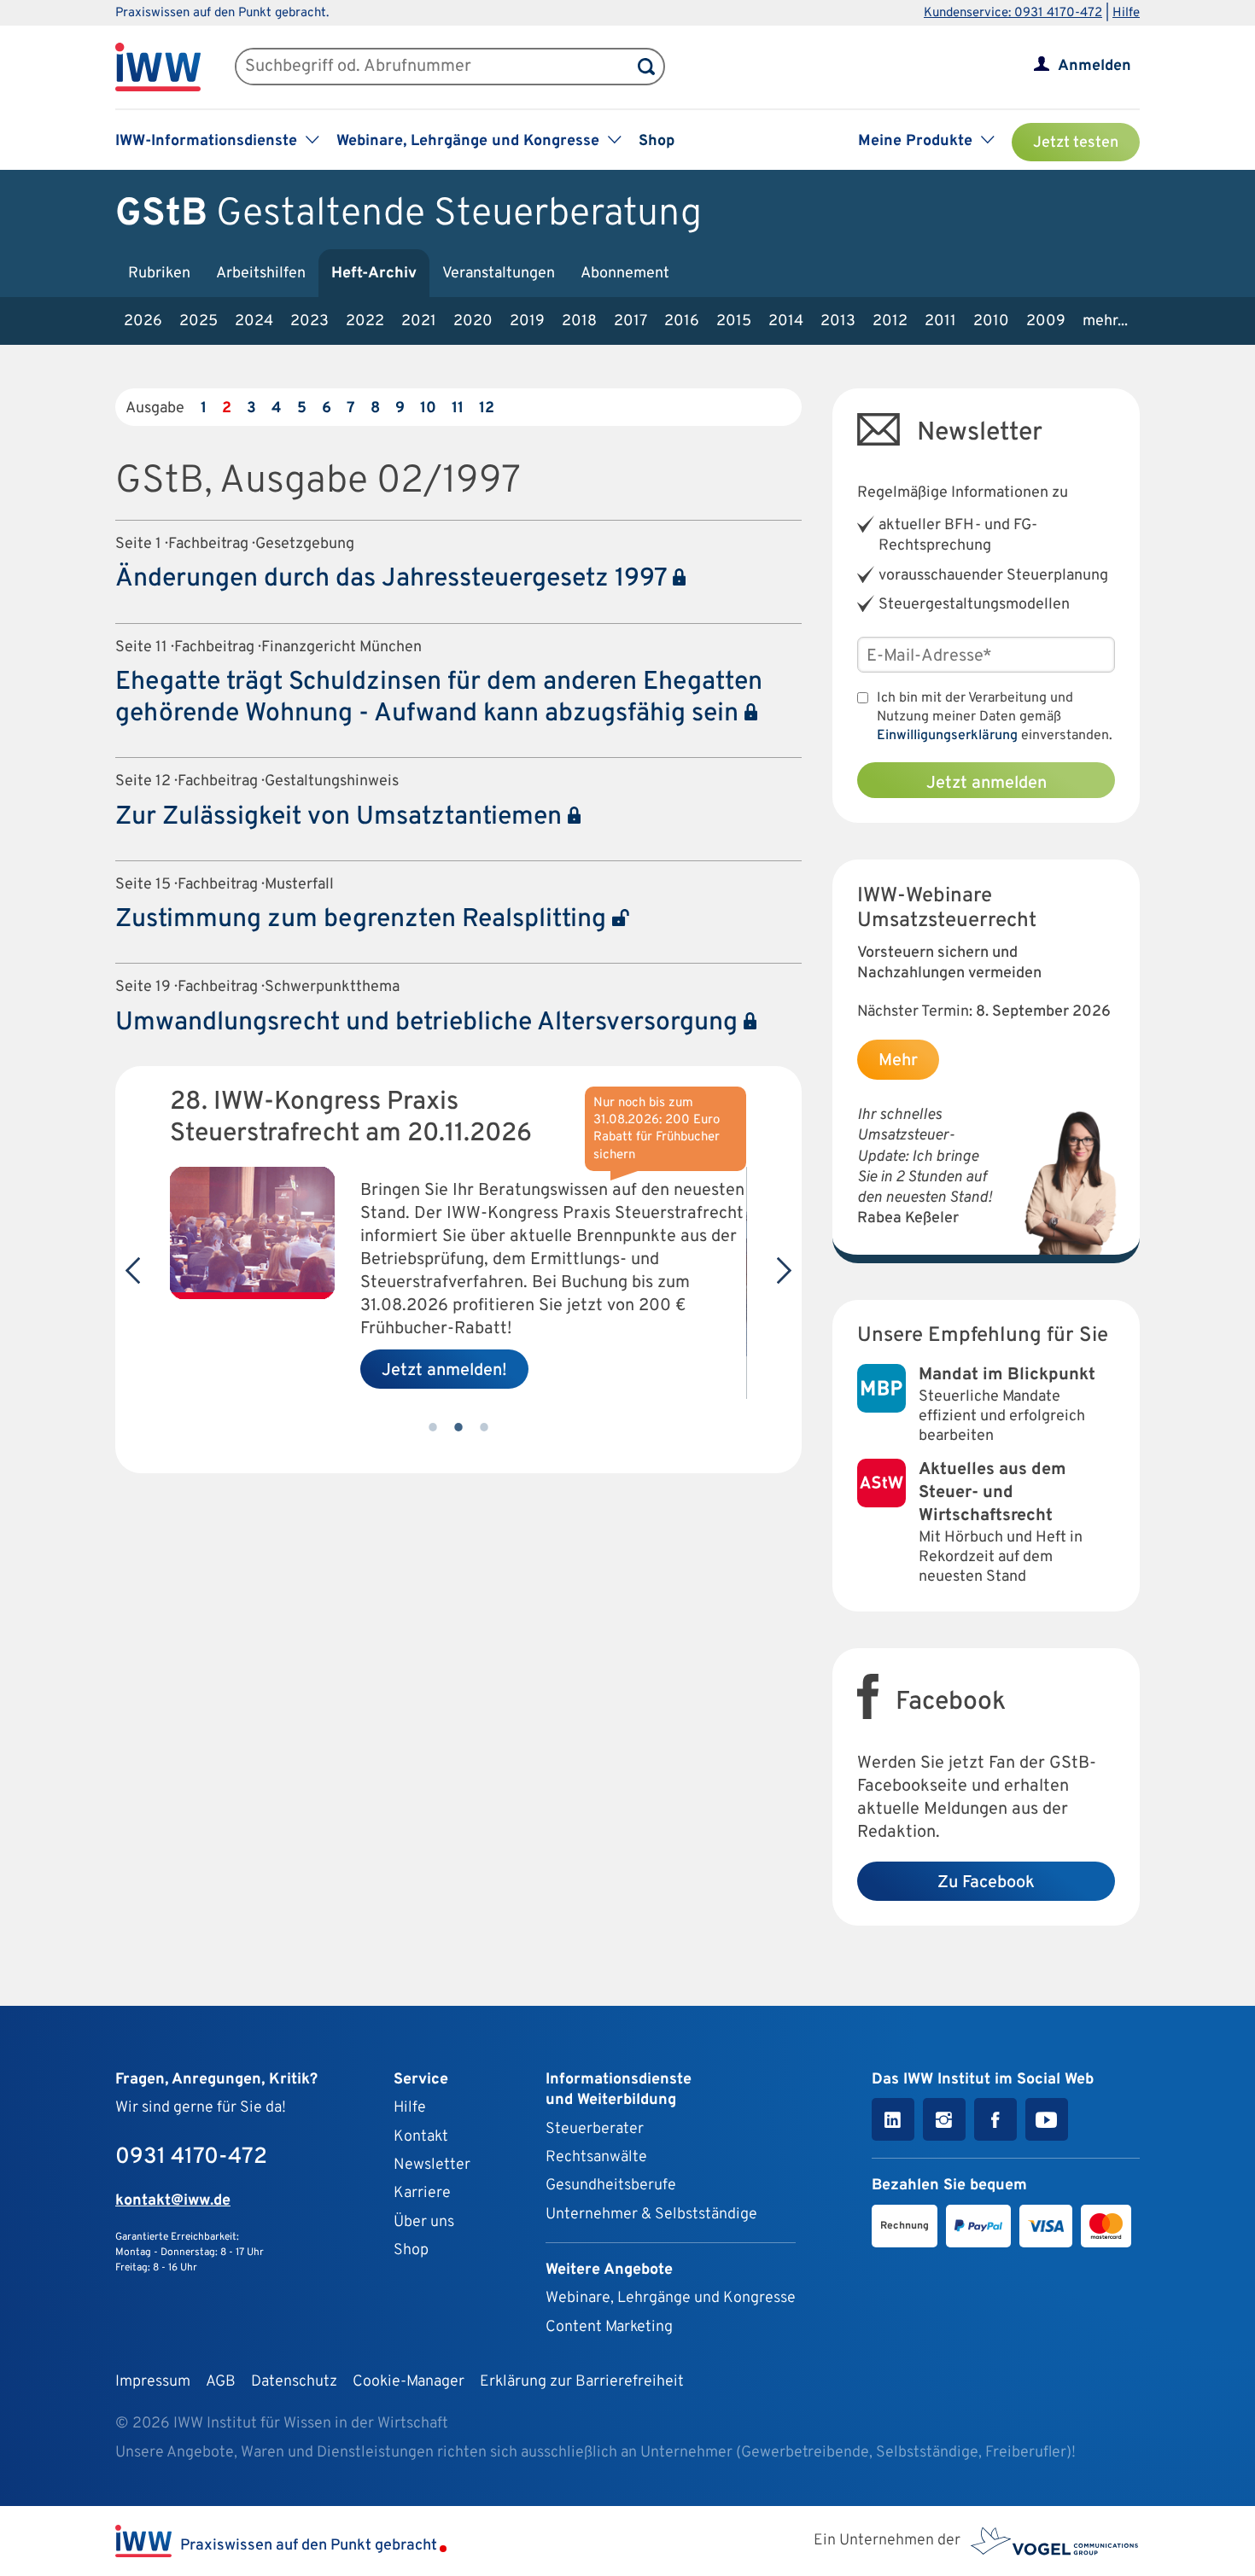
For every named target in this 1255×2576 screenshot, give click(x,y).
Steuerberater (595, 2129)
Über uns (424, 2222)
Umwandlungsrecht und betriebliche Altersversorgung (429, 1023)
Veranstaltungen (499, 274)
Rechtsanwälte (596, 2157)
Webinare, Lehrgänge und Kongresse (671, 2298)
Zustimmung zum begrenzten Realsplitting (364, 920)
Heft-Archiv (374, 274)
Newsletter (432, 2165)
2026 (143, 321)
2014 (786, 321)
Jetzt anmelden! (444, 1371)
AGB (221, 2382)
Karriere (422, 2193)
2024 (254, 321)
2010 (991, 321)
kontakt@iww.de (173, 2201)
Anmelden (1094, 66)
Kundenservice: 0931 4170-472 (1013, 13)
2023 (309, 321)
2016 (682, 321)
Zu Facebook (986, 1883)
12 (487, 408)
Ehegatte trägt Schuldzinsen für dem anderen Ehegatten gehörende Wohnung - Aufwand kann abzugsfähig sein (439, 698)
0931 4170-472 (191, 2157)
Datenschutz (294, 2382)
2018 (579, 321)
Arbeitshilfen (261, 274)
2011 (940, 321)
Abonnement (625, 274)
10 (428, 408)
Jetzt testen (1076, 143)
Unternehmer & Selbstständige (651, 2215)
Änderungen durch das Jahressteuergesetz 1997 (394, 579)
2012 (890, 321)
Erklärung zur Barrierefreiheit (582, 2382)
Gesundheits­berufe (611, 2186)
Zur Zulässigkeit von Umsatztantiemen (341, 817)
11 (458, 408)
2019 (527, 321)
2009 (1046, 321)
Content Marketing (609, 2327)
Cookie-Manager (409, 2382)
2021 (419, 321)
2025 (198, 321)
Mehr (898, 1061)
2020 (473, 321)
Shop (657, 141)
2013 (838, 321)
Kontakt (421, 2137)
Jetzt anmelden (986, 784)
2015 (734, 321)
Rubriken (159, 274)
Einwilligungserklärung (947, 736)
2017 (630, 321)
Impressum (153, 2382)
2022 (365, 321)
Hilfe (1126, 13)
